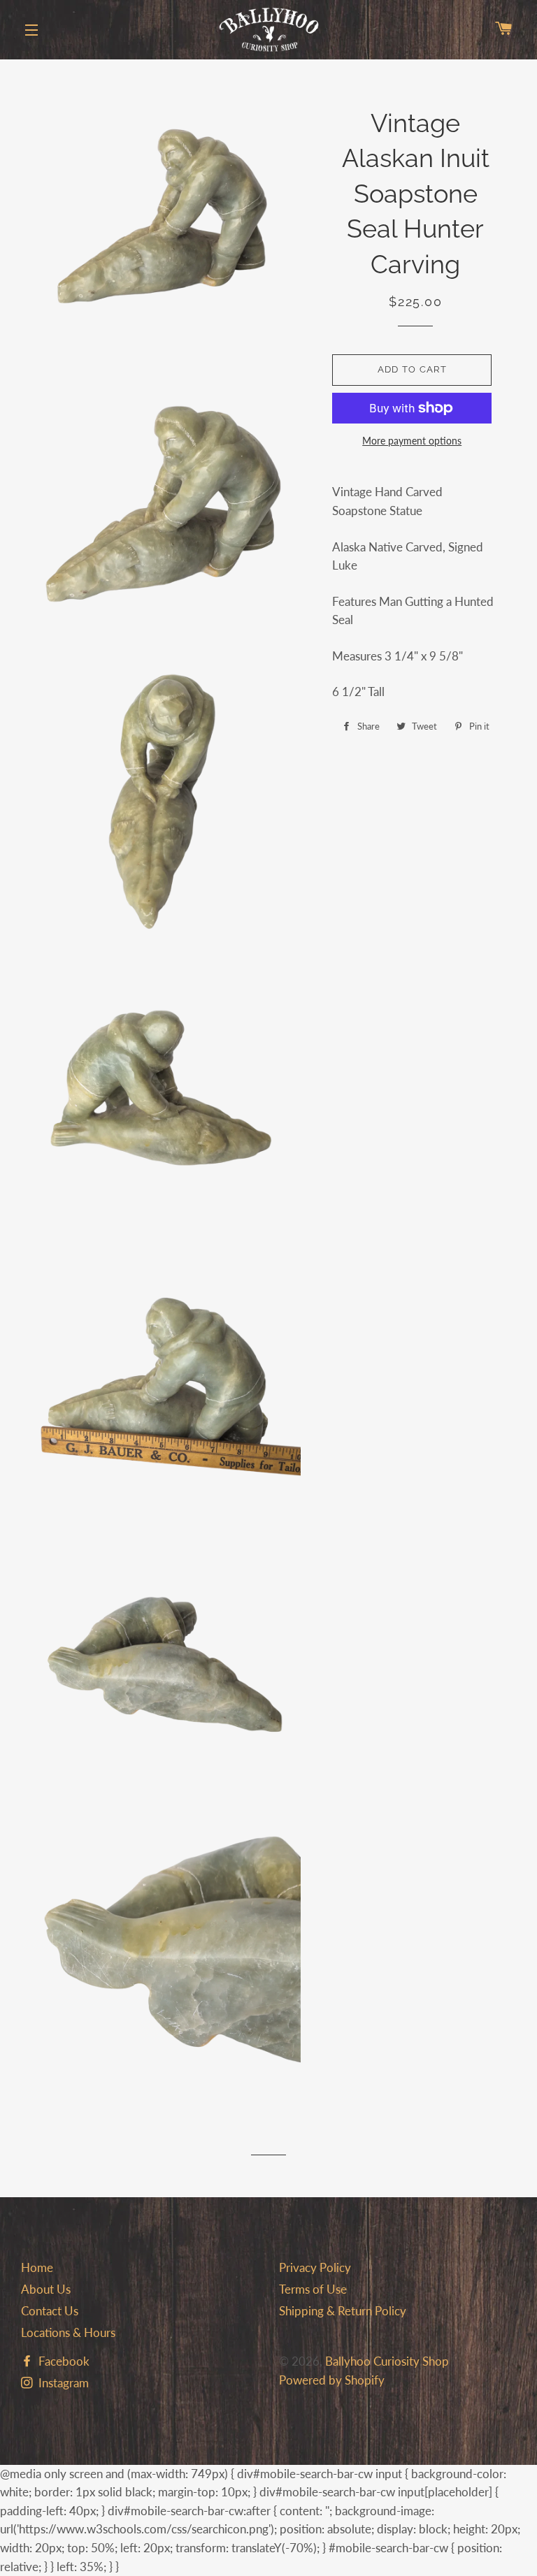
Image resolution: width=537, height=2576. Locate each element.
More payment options (412, 441)
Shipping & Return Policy (343, 2311)
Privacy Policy (315, 2267)
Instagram (62, 2383)
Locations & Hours (68, 2332)
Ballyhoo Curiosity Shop (387, 2361)
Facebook (63, 2361)
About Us (46, 2289)
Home (37, 2267)
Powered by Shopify (332, 2380)
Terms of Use (313, 2289)
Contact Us (50, 2311)
